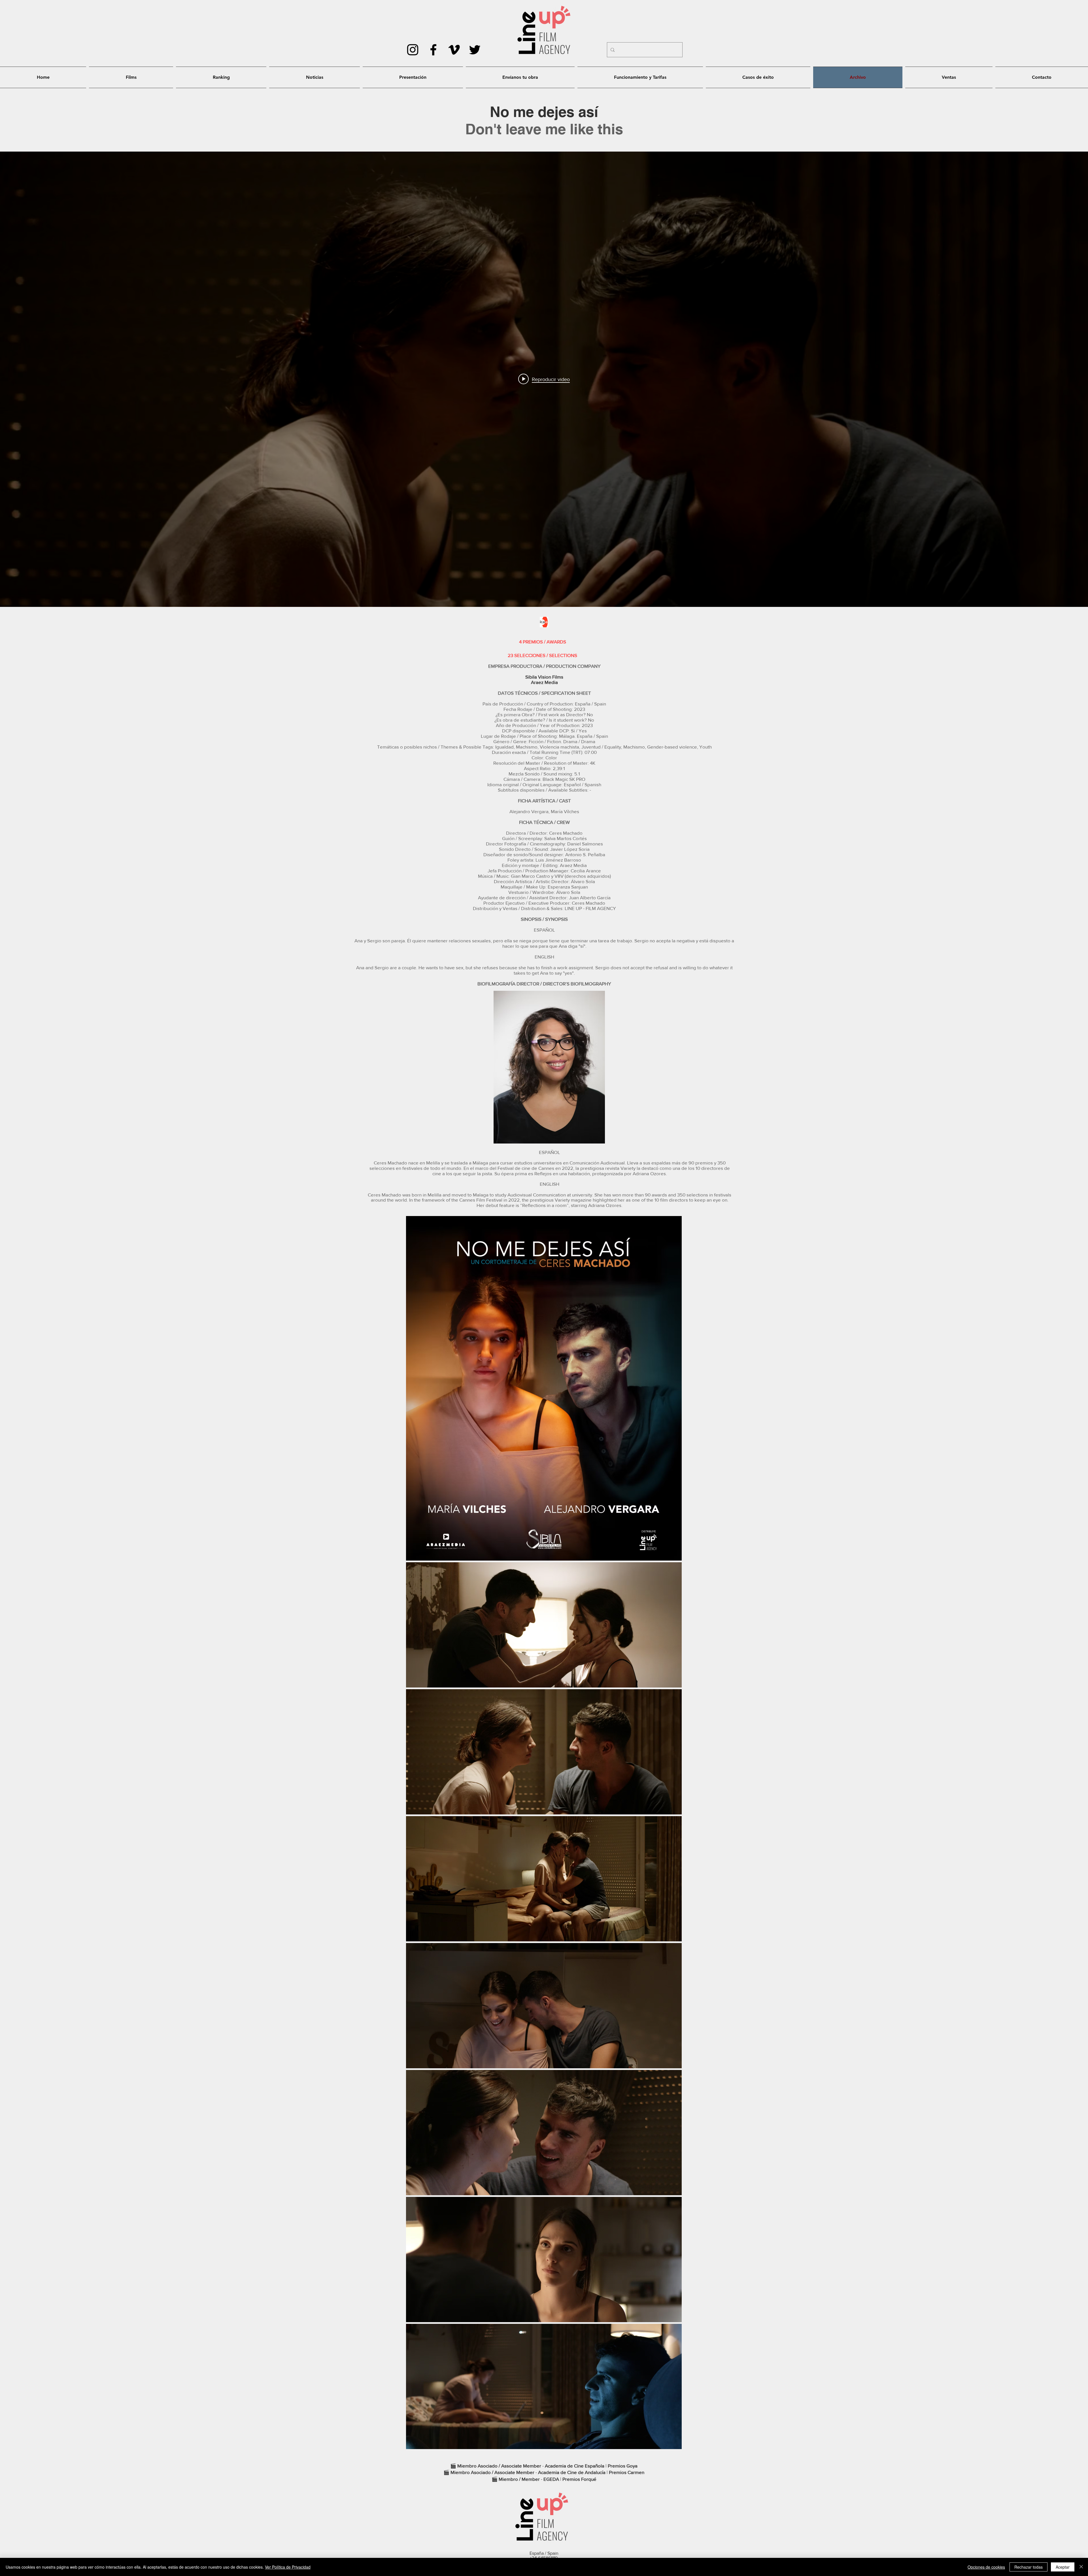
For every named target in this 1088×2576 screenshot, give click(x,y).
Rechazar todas (1028, 2567)
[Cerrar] (1081, 2567)
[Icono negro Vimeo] (454, 50)
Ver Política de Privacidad (288, 2567)
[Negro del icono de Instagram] (413, 50)
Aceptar (1063, 2567)
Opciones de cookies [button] (986, 2567)
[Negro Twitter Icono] (475, 50)
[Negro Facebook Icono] (433, 50)
